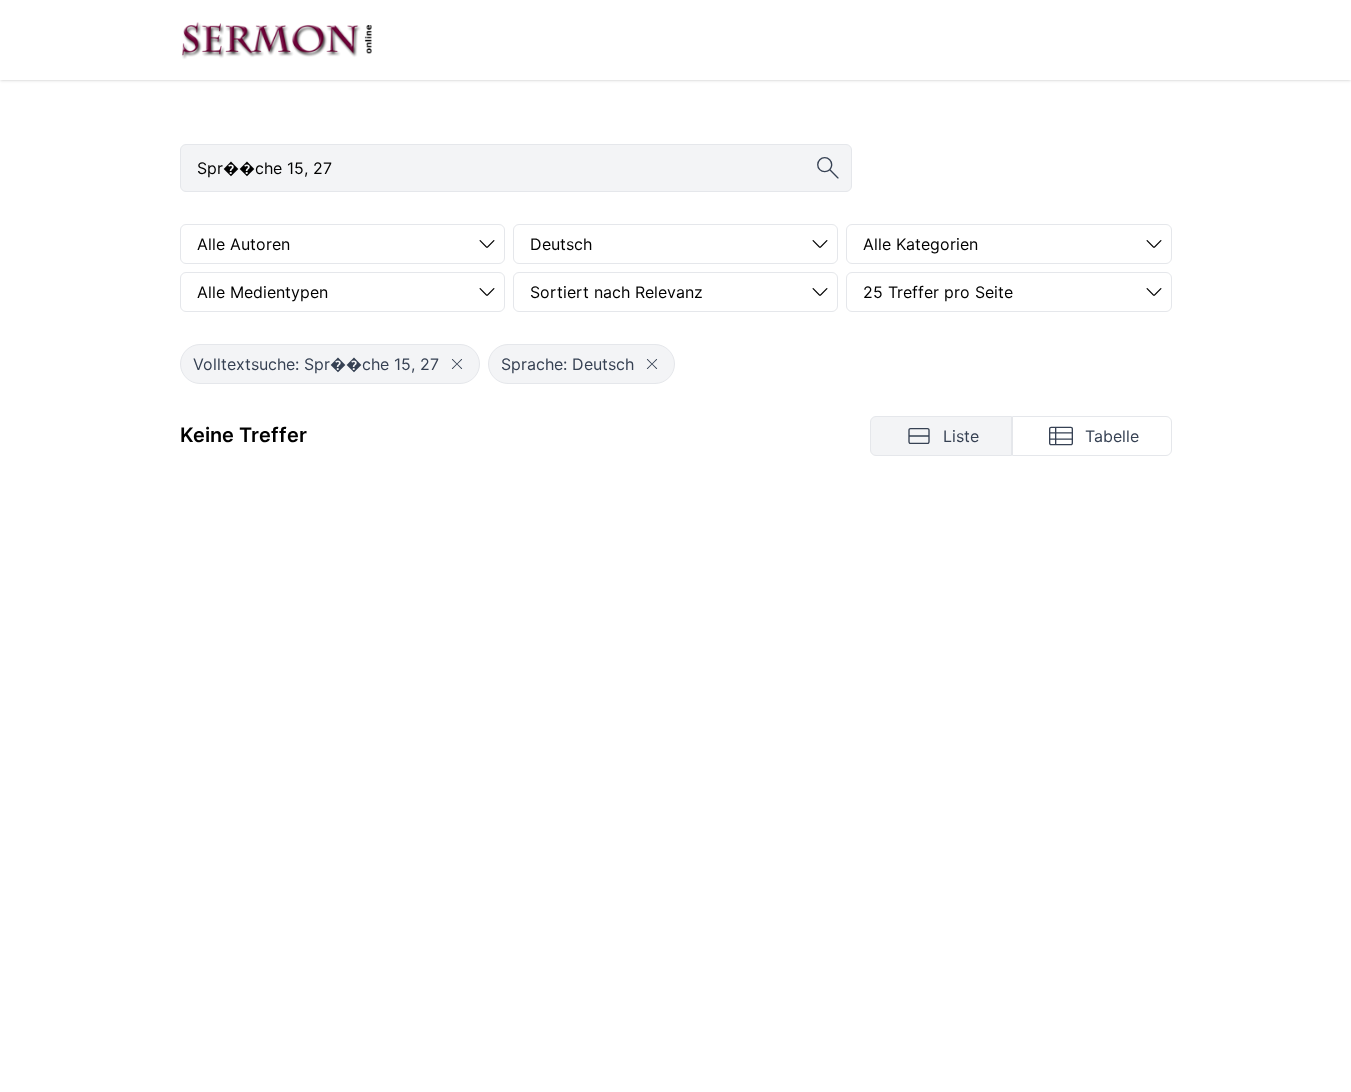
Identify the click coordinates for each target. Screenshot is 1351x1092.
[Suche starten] (828, 168)
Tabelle (1112, 436)
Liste (961, 436)
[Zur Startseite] (277, 40)
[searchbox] (516, 168)
